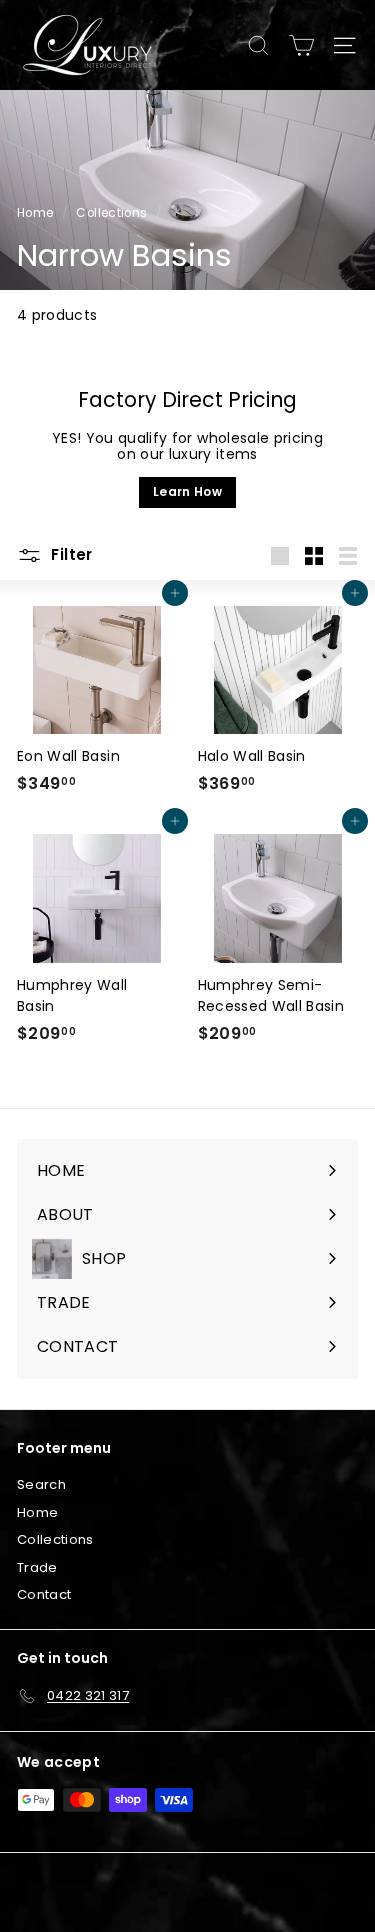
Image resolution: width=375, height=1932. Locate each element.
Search (41, 1484)
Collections (111, 213)
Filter (70, 554)
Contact (44, 1594)
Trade (37, 1567)
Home (35, 213)
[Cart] (301, 45)
